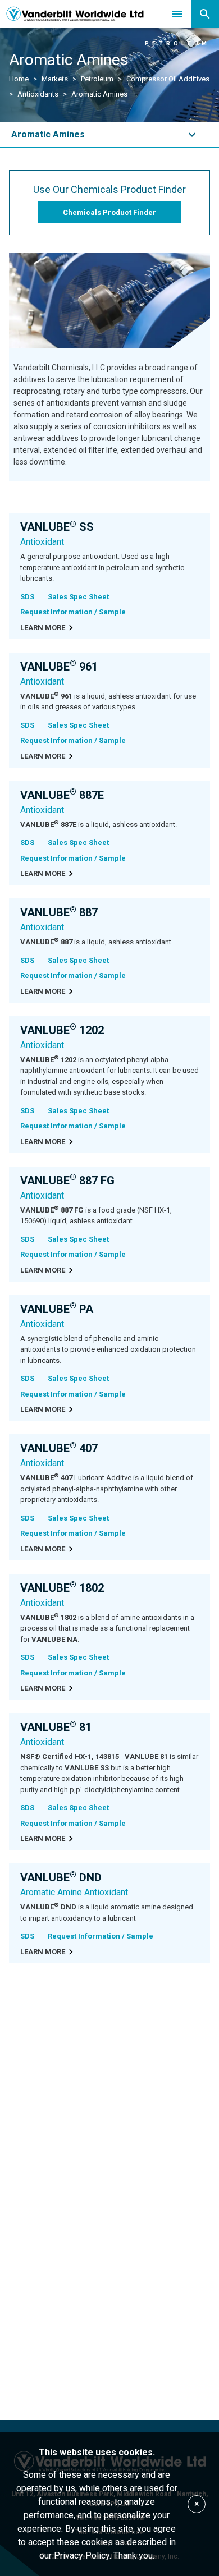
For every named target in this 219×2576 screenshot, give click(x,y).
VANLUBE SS (57, 527)
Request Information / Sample (73, 612)
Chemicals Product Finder (109, 212)
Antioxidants (38, 94)
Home (19, 79)
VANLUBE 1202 (62, 1030)
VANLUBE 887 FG (67, 1181)
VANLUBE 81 (56, 1727)
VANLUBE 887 (59, 912)
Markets (55, 79)
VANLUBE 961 (59, 667)
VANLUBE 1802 (62, 1588)
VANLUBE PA (57, 1309)
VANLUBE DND (61, 1877)
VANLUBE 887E (62, 795)
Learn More (43, 628)
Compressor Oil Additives (168, 79)
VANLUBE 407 (59, 1448)
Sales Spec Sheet (78, 597)
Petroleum (97, 79)
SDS (27, 597)
